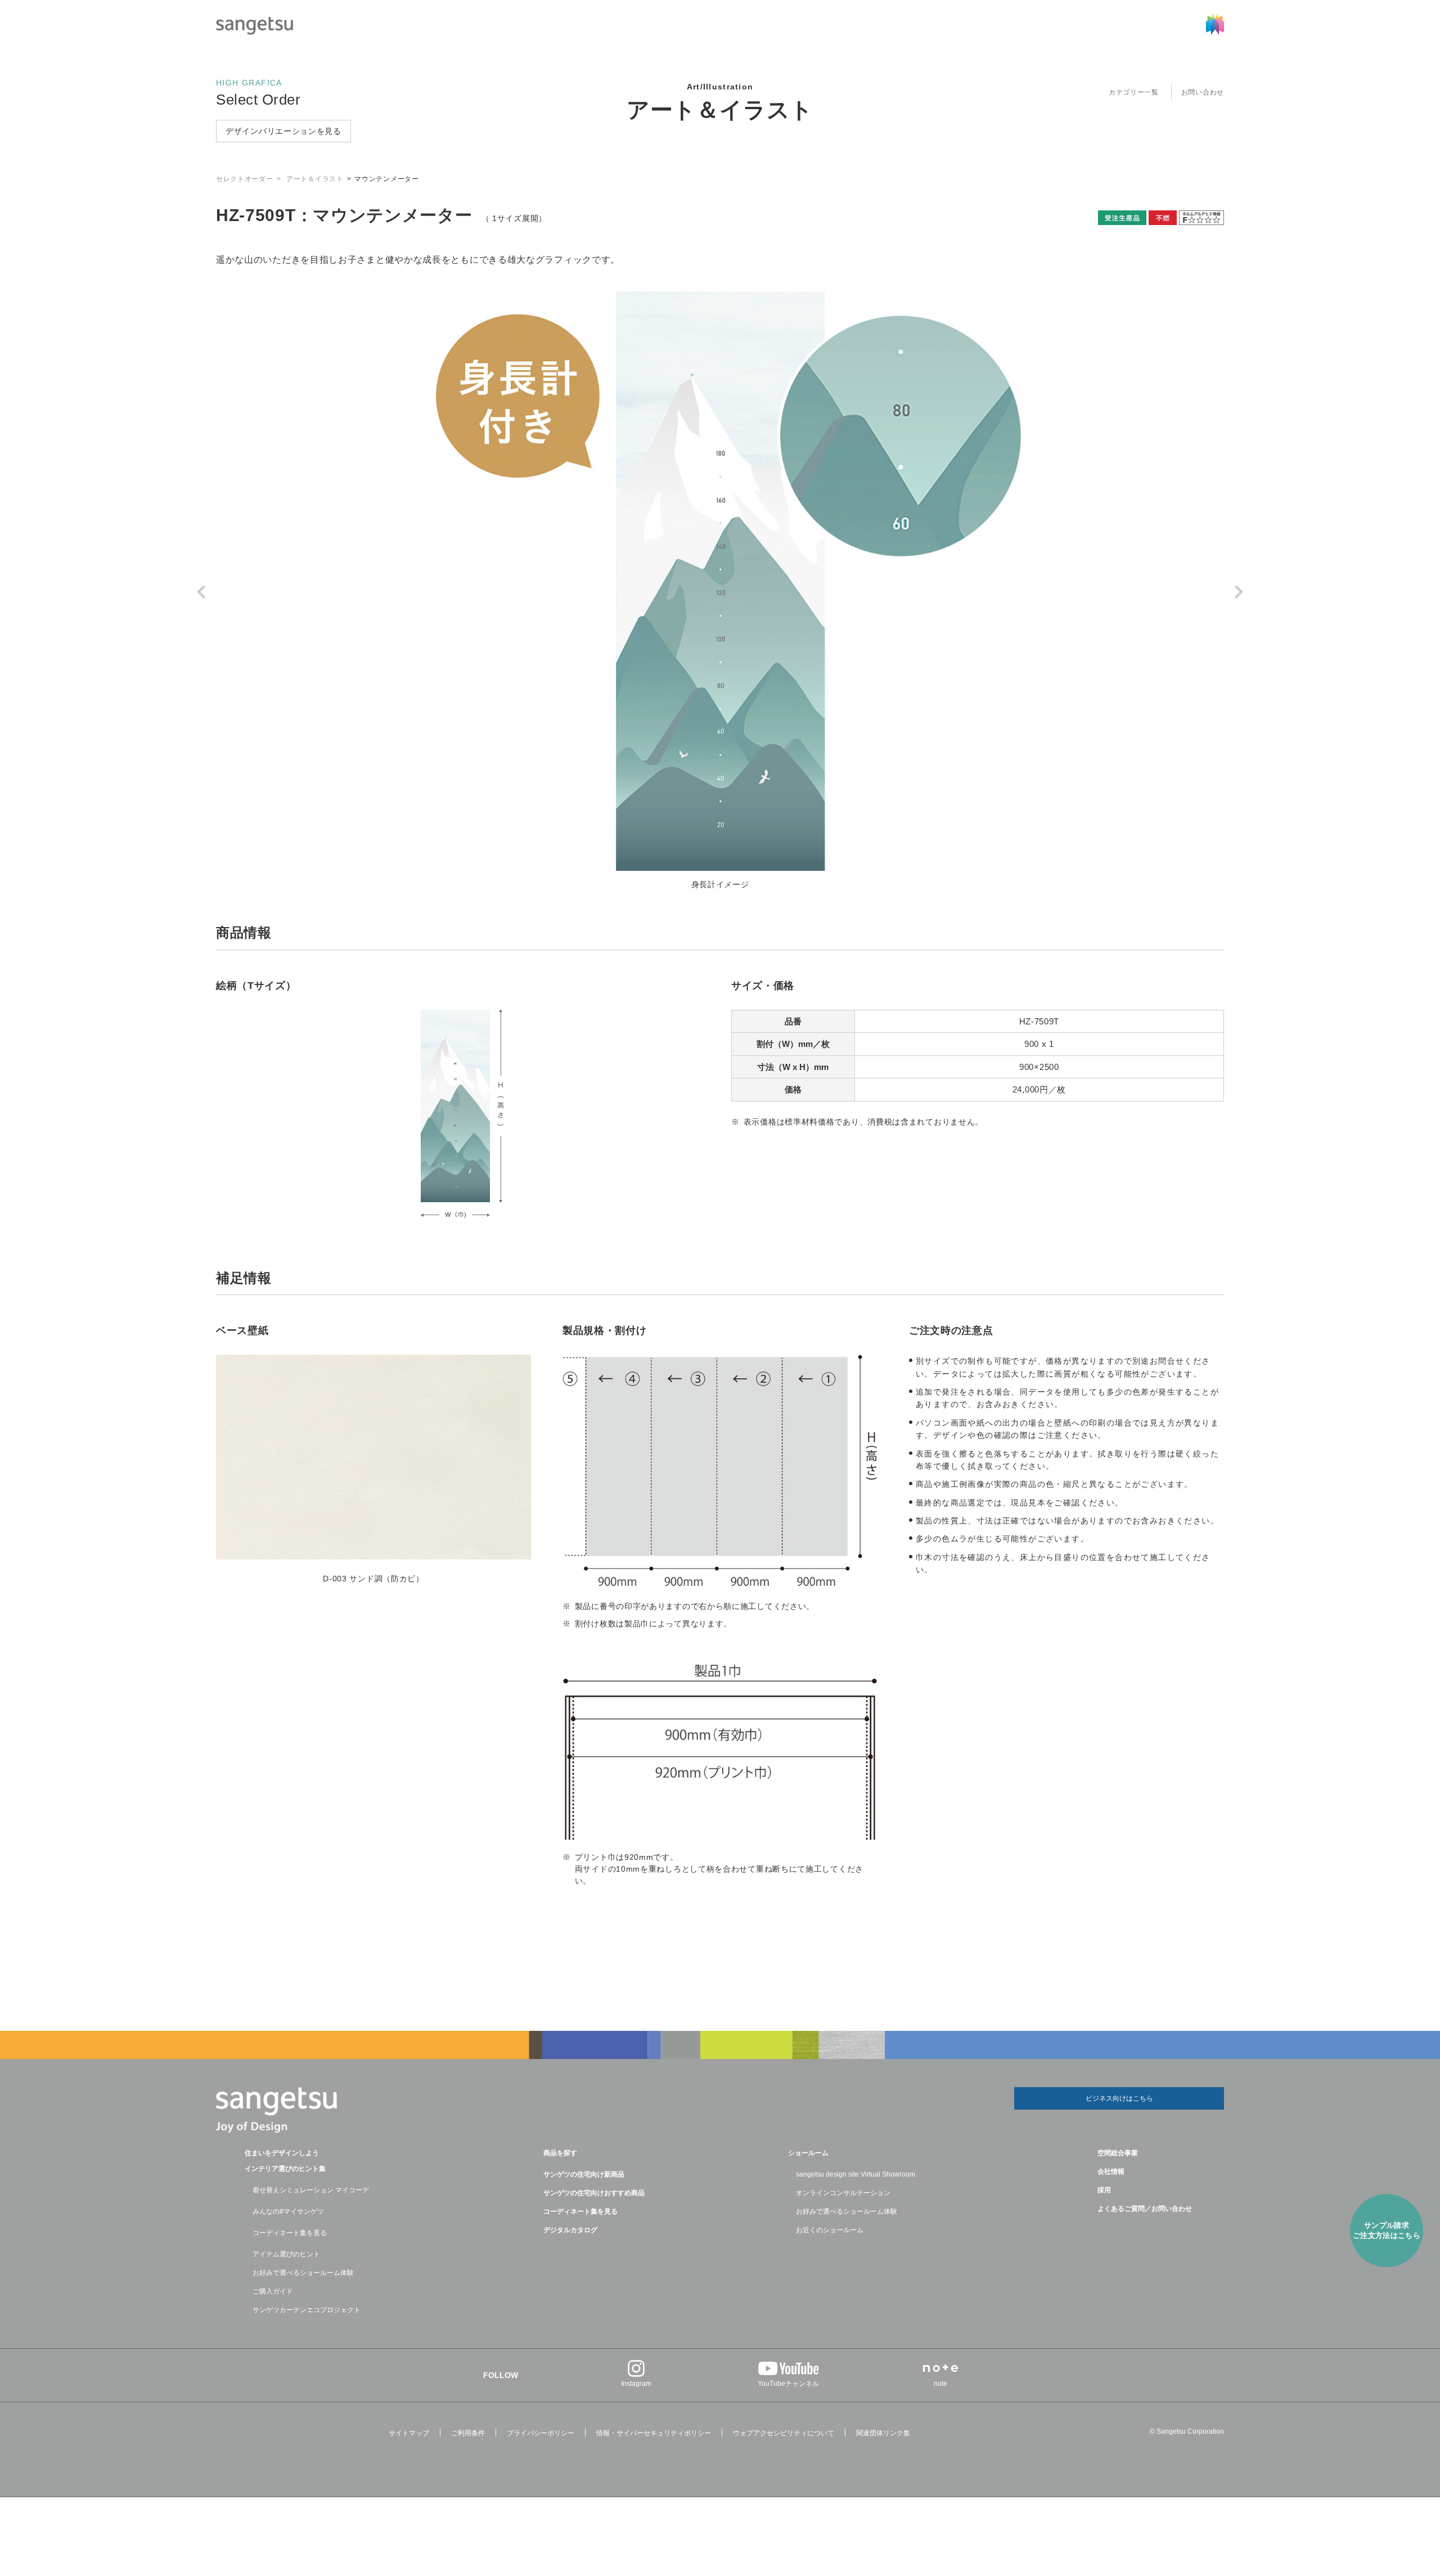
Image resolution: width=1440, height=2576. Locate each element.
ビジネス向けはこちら (1119, 2098)
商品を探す (560, 2153)
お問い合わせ (1203, 92)
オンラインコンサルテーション (843, 2193)
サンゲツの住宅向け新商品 (584, 2174)
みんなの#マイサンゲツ (288, 2211)
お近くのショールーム (830, 2230)
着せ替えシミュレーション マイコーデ (311, 2190)
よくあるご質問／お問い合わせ (1145, 2209)
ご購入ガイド (273, 2291)
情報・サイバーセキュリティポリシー (654, 2433)
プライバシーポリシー (541, 2433)
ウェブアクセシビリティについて (784, 2433)
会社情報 (1111, 2172)
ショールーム (808, 2153)
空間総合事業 (1118, 2153)
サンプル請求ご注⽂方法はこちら (1387, 2230)
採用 (1104, 2190)
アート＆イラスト (720, 110)
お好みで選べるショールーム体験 (303, 2273)
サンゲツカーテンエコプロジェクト (307, 2310)
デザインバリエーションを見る (283, 131)
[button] (204, 592)
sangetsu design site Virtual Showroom (856, 2174)
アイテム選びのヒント (286, 2254)
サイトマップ (409, 2433)
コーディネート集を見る (290, 2233)
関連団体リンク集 (883, 2433)
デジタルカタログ (570, 2230)
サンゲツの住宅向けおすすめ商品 (594, 2193)
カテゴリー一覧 (1134, 92)
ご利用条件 (468, 2433)
